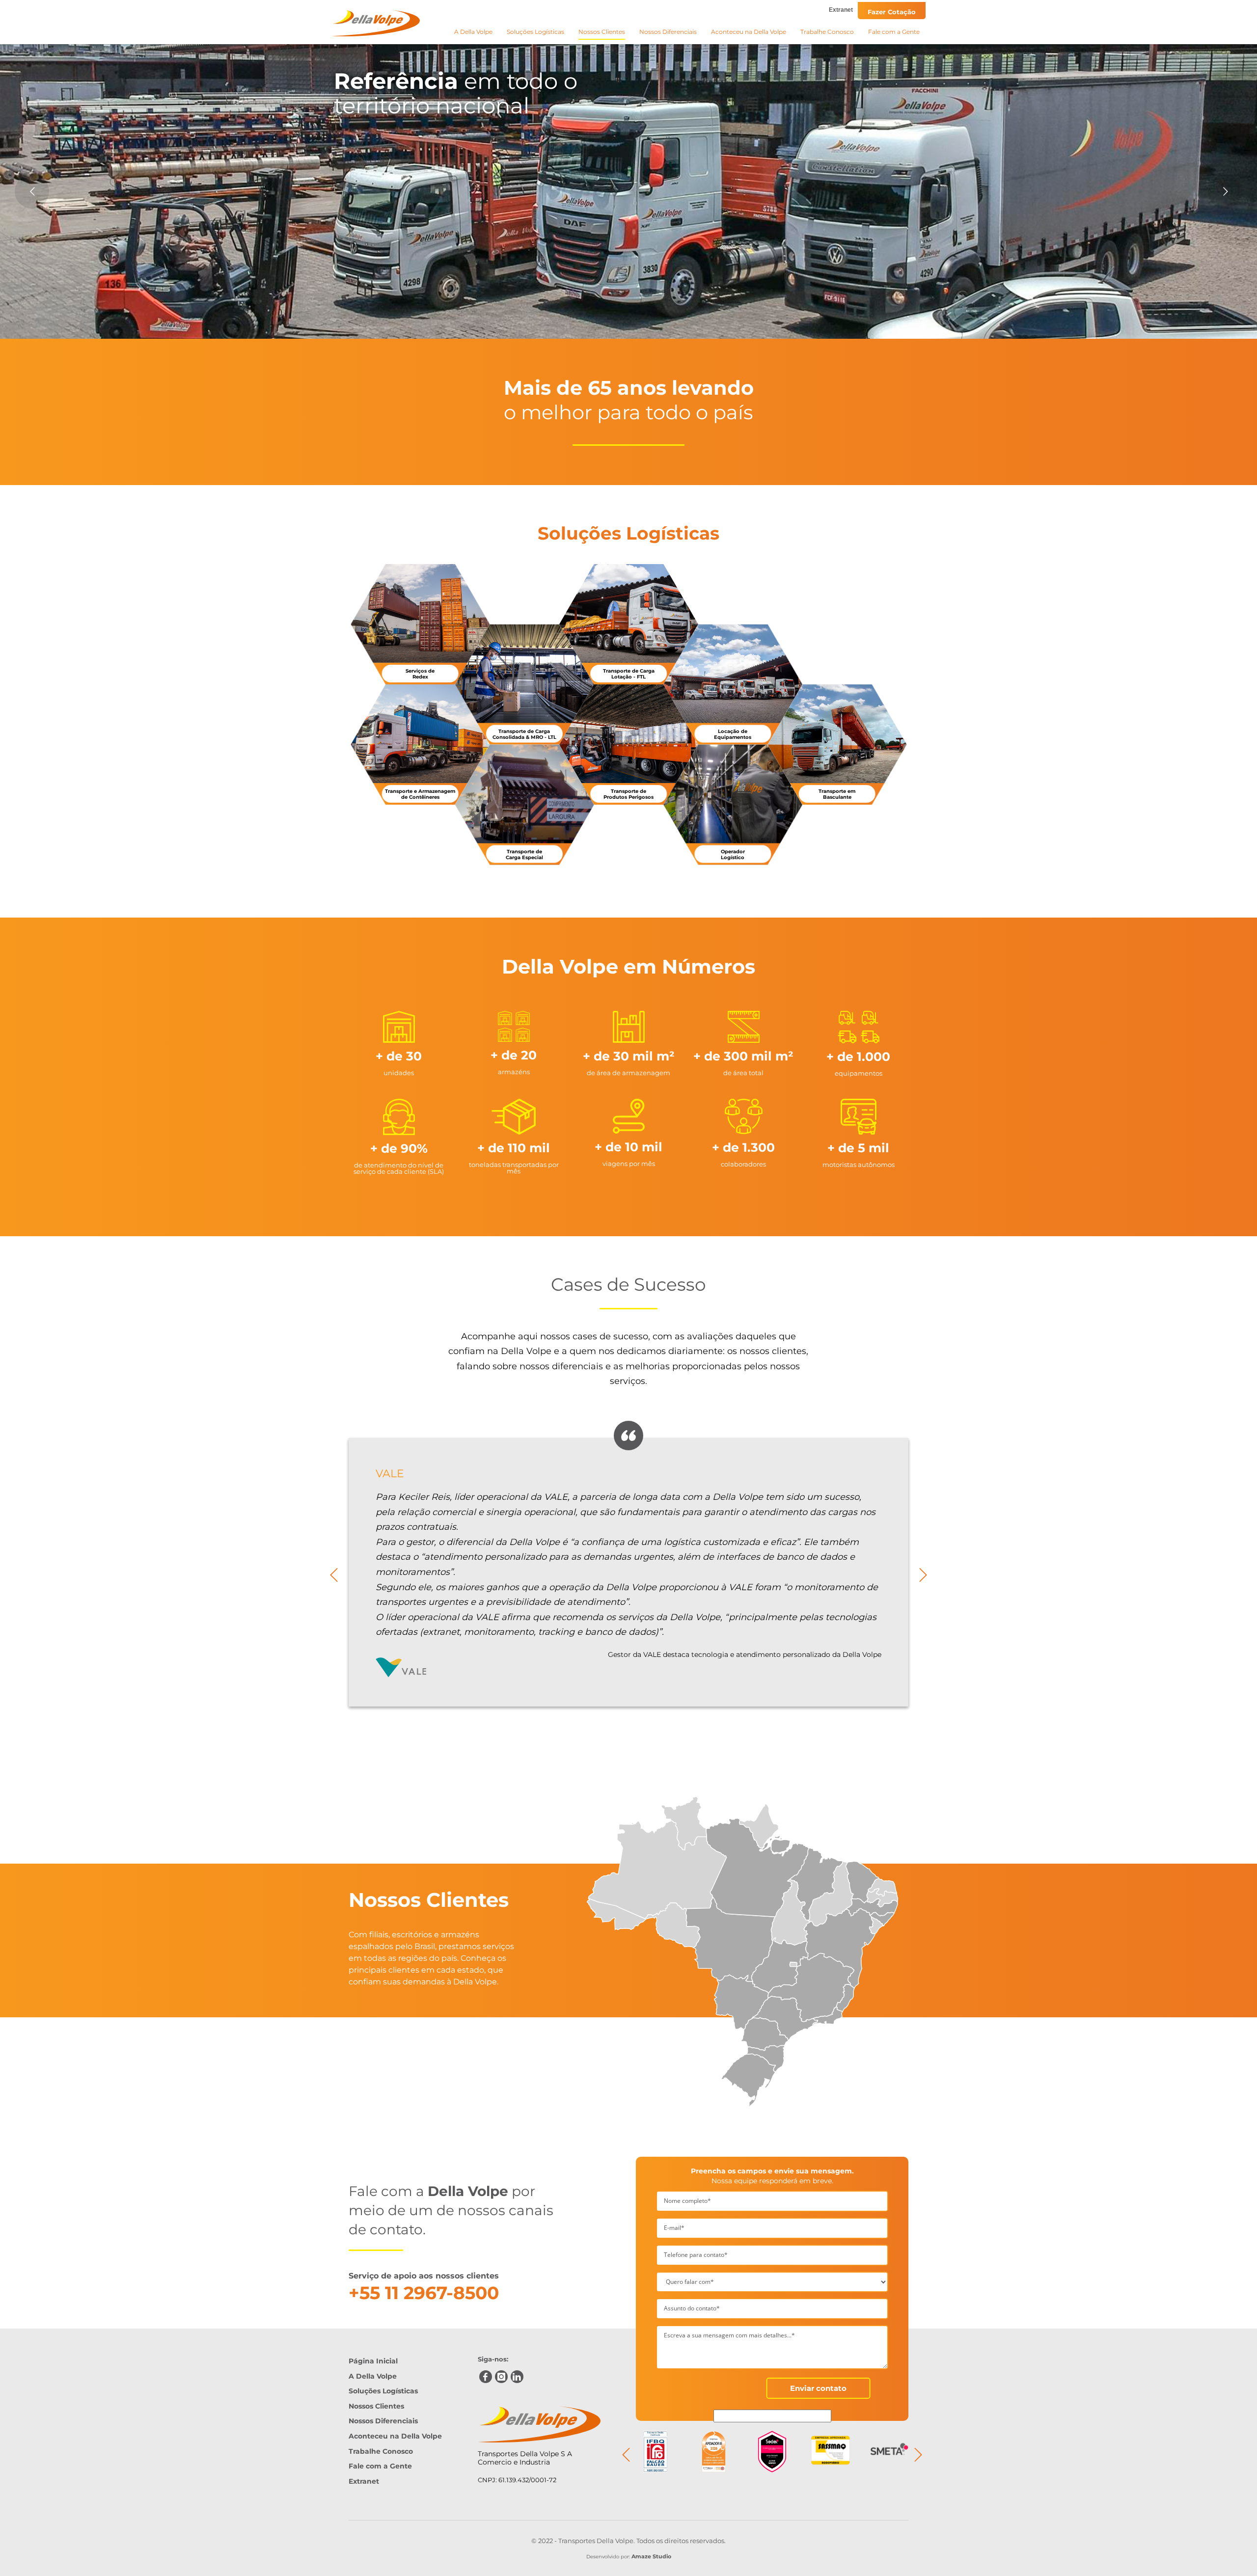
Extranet (841, 10)
